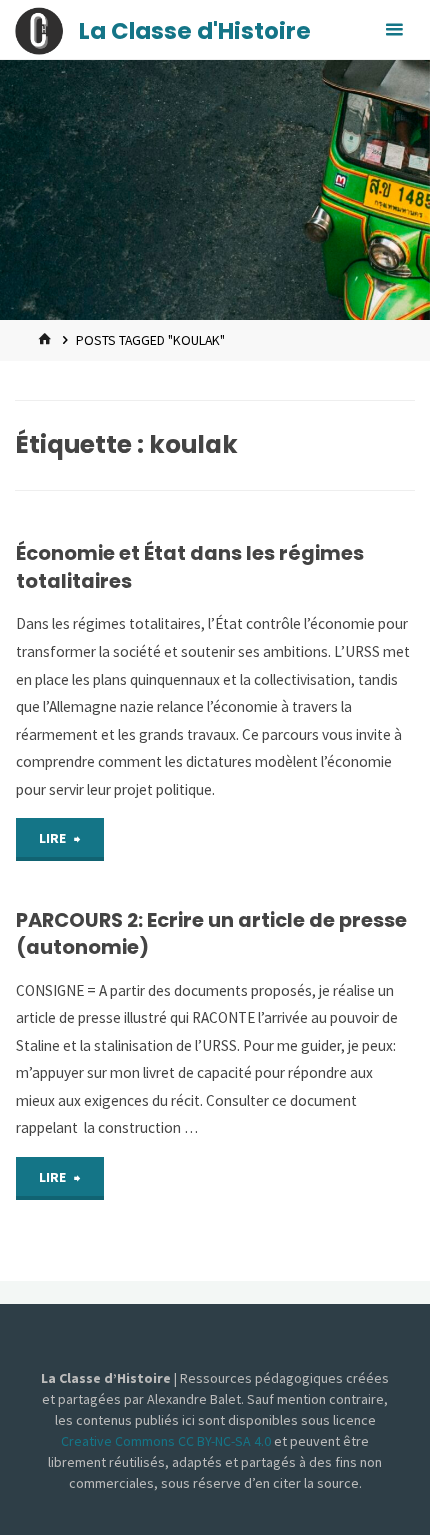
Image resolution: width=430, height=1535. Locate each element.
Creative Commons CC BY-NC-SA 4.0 (167, 1441)
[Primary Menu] (394, 30)
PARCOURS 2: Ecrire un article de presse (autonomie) (211, 933)
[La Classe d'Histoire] (39, 29)
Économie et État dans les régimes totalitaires (190, 566)
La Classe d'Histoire (195, 31)
